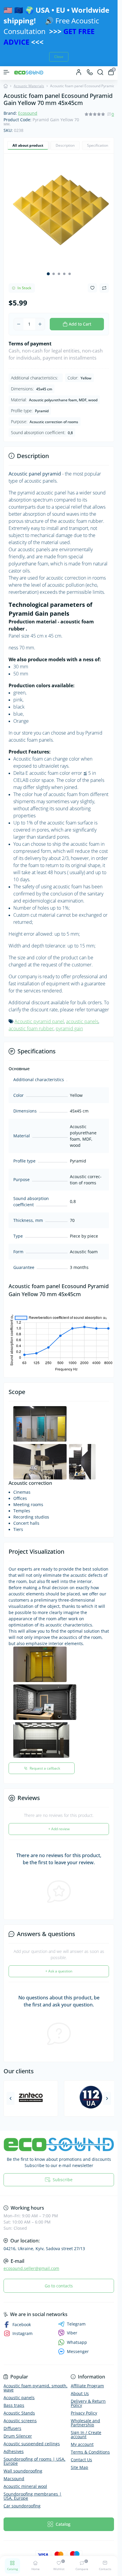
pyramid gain (69, 1024)
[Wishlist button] (92, 283)
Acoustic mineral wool (25, 2479)
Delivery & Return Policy (88, 2396)
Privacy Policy (84, 2406)
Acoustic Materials (29, 86)
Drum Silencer (18, 2429)
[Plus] (40, 320)
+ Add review (59, 1822)
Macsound (14, 2471)
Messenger (78, 2344)
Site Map (80, 2460)
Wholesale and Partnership (85, 2416)
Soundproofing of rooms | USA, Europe (34, 2454)
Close (59, 57)
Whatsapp (77, 2335)
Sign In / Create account (86, 2427)
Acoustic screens (20, 2414)
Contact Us (81, 2453)
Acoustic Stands (19, 2406)
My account (82, 2437)
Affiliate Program (87, 2379)
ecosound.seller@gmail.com (31, 2261)
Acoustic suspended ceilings (32, 2437)
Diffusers (12, 2421)
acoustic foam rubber (31, 1024)
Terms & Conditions (90, 2445)
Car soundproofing (22, 2499)
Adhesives (14, 2444)
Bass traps (14, 2398)
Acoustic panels (19, 2390)
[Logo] (29, 72)
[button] (48, 269)
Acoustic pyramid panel (39, 1017)
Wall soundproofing (23, 2464)
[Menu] (7, 72)
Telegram (76, 2317)
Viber (72, 2326)
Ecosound (28, 113)
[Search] (100, 72)
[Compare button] (104, 284)
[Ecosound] (59, 2137)
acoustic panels (82, 1017)
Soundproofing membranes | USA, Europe (33, 2489)
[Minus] (19, 320)
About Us (80, 2386)
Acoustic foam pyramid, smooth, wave (36, 2381)
